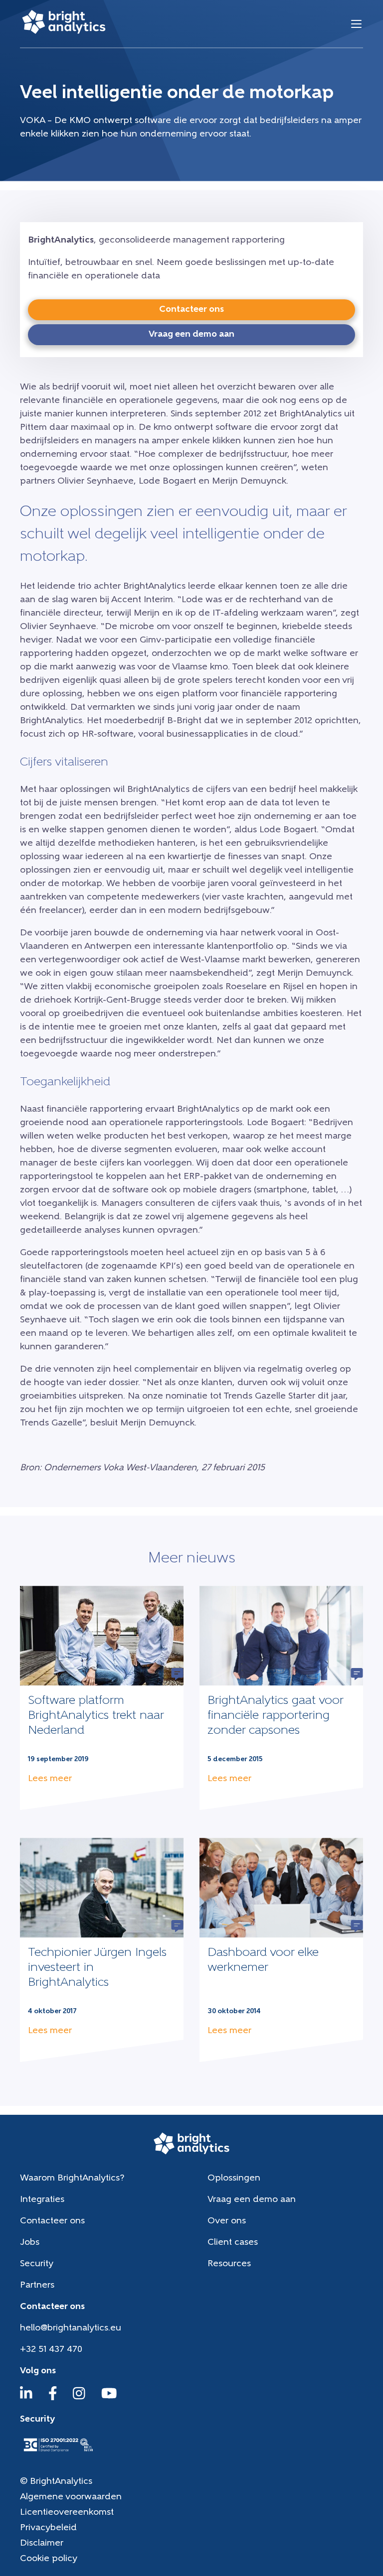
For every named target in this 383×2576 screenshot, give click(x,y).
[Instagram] (79, 2398)
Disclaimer (42, 2544)
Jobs (30, 2243)
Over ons (227, 2221)
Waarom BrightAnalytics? (72, 2179)
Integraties (42, 2200)
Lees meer (50, 1779)
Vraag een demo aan (252, 2200)
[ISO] (58, 2452)
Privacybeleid (48, 2528)
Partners (37, 2286)
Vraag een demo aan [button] (191, 335)
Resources (229, 2264)
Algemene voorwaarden (71, 2497)
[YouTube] (109, 2398)
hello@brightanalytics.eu (71, 2328)
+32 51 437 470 (51, 2350)
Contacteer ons (52, 2221)
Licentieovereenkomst (67, 2513)
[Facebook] (53, 2398)
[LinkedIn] (26, 2398)
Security (37, 2264)
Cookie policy (49, 2559)
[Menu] (356, 24)
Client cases (233, 2243)
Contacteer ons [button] (191, 310)
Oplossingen (234, 2179)
